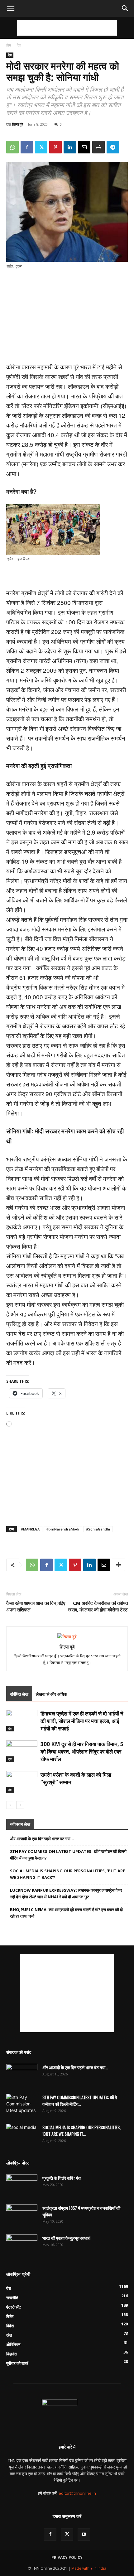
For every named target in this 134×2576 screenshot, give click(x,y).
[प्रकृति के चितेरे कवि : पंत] (22, 2185)
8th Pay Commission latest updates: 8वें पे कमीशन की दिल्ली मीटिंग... (80, 2100)
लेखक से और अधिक (51, 1694)
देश (19, 45)
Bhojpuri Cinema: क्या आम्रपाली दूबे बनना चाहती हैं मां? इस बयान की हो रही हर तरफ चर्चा (66, 1913)
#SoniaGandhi (98, 1529)
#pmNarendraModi (63, 1529)
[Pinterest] (55, 147)
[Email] (84, 147)
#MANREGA (30, 1529)
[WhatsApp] (12, 147)
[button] (11, 8)
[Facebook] (27, 147)
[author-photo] (67, 1637)
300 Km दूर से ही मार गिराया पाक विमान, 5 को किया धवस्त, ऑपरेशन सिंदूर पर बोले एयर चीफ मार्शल (82, 1752)
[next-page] (20, 1805)
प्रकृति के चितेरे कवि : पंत (62, 2178)
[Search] (125, 8)
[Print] (98, 147)
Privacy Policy (67, 2557)
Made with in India (89, 2568)
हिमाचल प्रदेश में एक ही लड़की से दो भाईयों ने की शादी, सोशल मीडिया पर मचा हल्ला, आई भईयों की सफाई (82, 1721)
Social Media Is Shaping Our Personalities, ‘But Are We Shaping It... (81, 2130)
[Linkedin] (70, 147)
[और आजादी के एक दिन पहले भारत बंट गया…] (22, 2075)
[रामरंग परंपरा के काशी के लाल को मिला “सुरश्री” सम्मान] (22, 1782)
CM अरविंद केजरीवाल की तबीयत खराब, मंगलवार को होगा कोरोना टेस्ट (98, 1606)
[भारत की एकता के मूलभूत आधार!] (22, 2245)
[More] (118, 1565)
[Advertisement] (67, 28)
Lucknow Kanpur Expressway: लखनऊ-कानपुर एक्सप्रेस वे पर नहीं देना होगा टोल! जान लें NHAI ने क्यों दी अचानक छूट (66, 1893)
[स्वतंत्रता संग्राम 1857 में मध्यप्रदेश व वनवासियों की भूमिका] (22, 2215)
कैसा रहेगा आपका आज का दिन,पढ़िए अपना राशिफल (36, 1606)
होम (9, 45)
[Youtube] (84, 2534)
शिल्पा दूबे (18, 124)
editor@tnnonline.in (77, 2493)
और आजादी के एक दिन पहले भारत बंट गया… (42, 1839)
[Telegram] (113, 147)
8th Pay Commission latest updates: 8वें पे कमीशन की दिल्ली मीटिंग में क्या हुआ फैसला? (68, 1855)
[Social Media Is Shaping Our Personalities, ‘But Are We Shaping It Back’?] (22, 2135)
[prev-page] (10, 1805)
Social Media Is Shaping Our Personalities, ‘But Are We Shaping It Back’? (67, 1874)
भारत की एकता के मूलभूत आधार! (66, 2238)
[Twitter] (41, 147)
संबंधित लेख (19, 1694)
